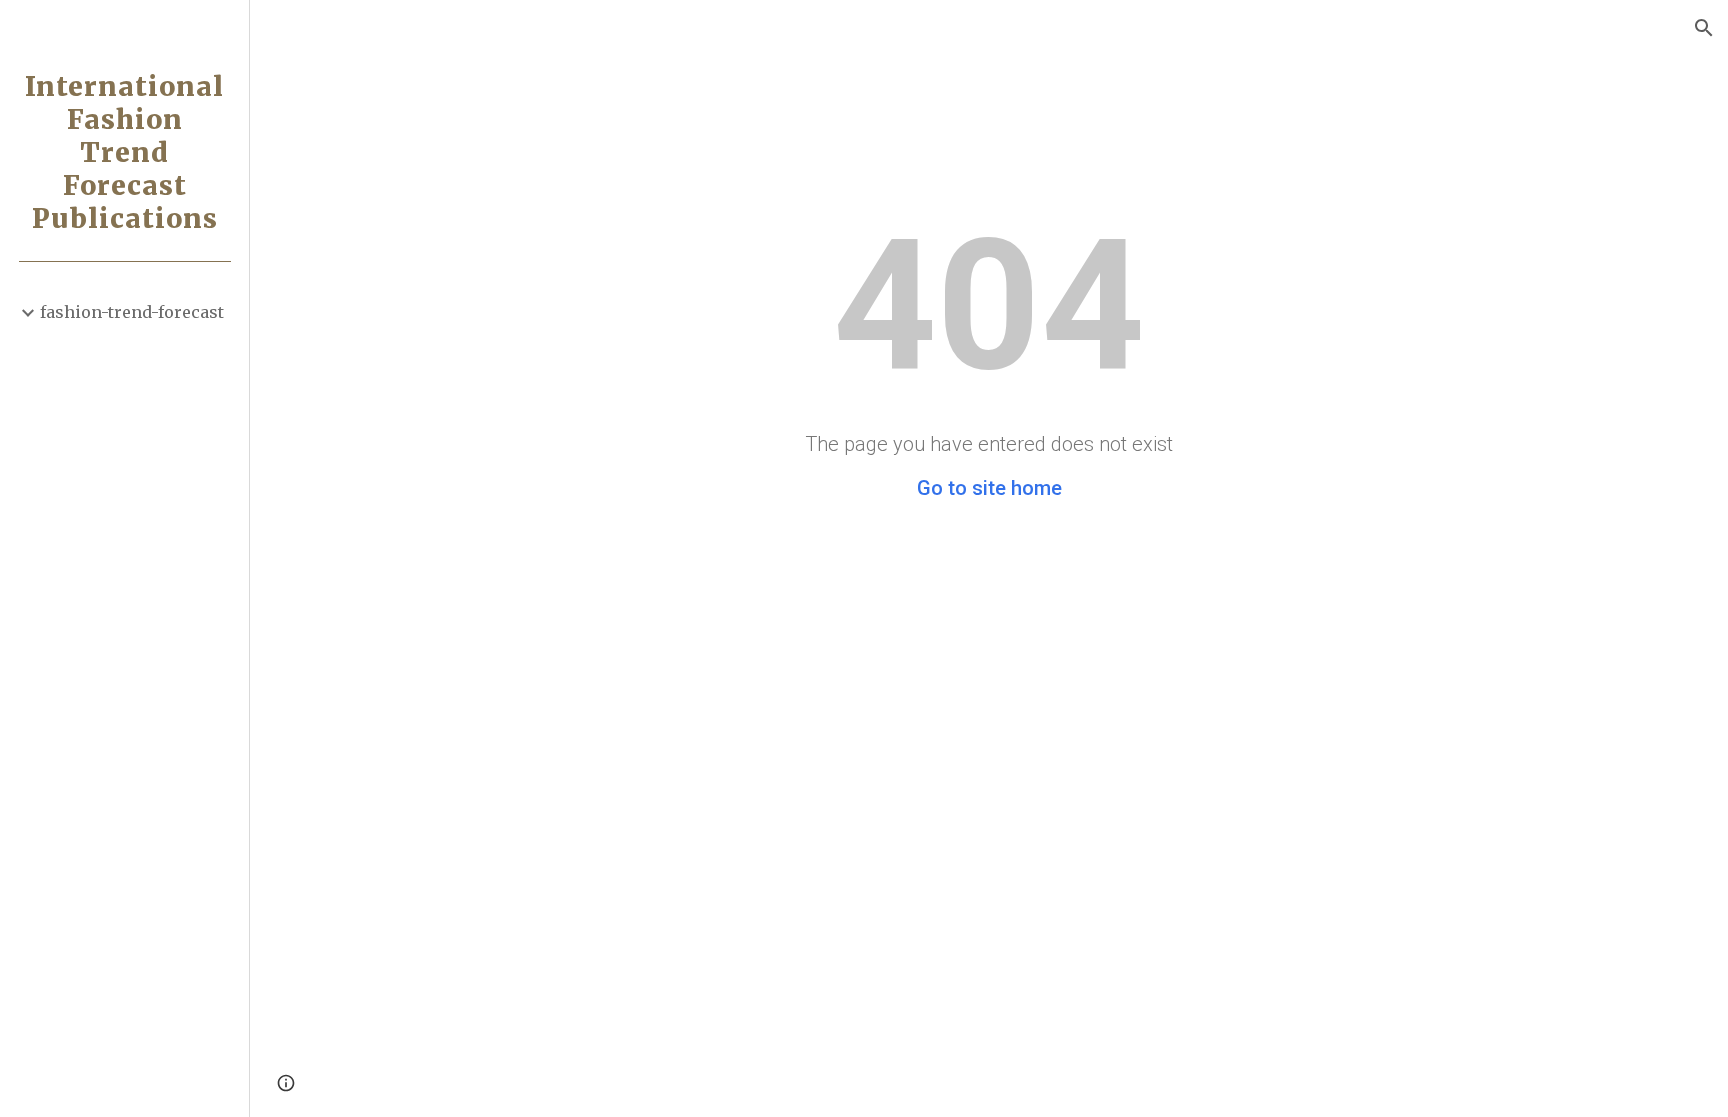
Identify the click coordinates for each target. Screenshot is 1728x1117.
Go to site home (989, 488)
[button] (1704, 28)
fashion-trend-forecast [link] (132, 312)
